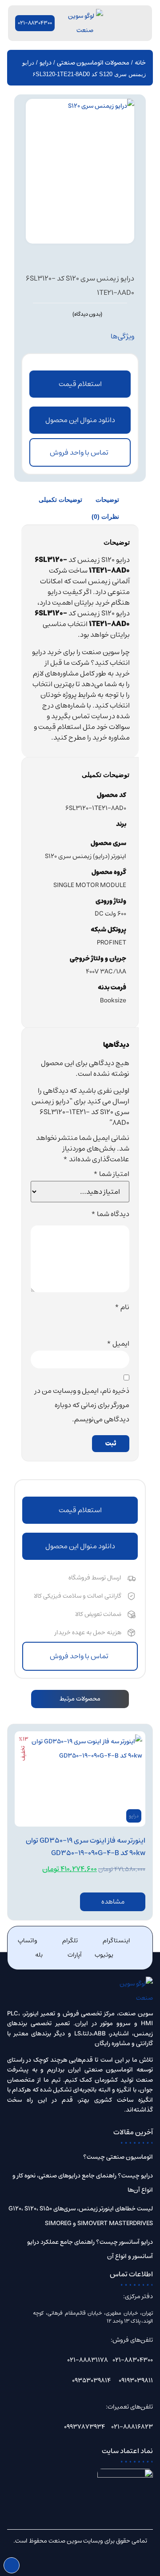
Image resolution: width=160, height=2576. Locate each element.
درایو (46, 63)
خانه (140, 63)
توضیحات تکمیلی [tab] (60, 500)
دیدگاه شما (110, 1214)
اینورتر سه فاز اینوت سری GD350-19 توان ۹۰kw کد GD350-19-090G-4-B (86, 1847)
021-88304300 (133, 2360)
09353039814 (91, 2381)
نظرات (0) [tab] (105, 517)
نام (122, 1307)
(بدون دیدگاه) (87, 314)
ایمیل (118, 1343)
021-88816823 (132, 2427)
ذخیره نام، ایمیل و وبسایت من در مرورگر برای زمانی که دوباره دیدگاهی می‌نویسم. (82, 1405)
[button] (80, 420)
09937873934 (84, 2427)
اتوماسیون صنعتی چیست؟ (118, 2157)
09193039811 (136, 2381)
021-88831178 (88, 2360)
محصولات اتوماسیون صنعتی (93, 63)
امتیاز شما (111, 1174)
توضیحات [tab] (107, 500)
